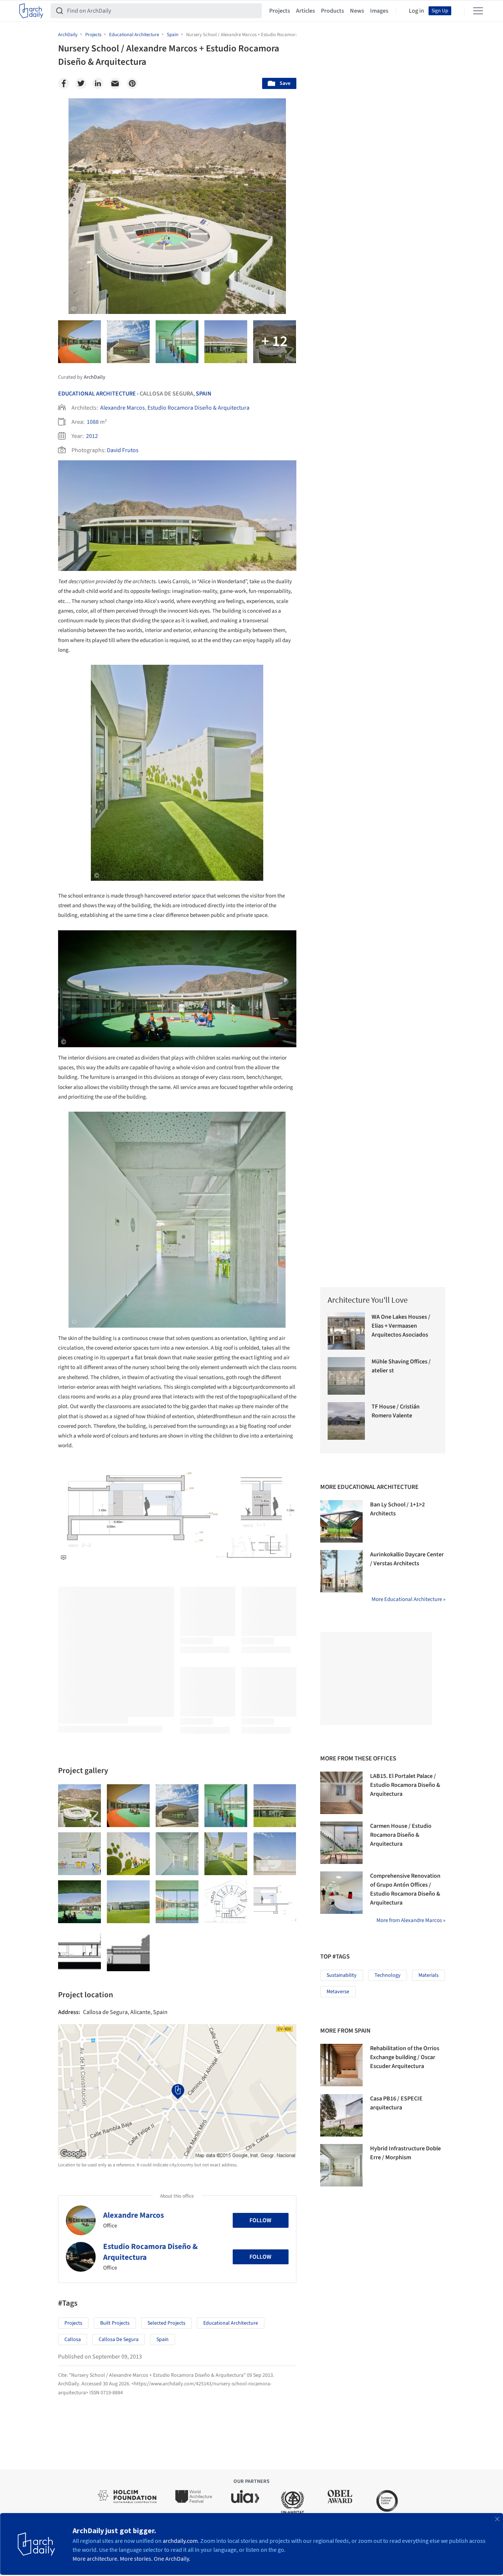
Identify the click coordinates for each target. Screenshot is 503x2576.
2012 (92, 436)
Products (332, 11)
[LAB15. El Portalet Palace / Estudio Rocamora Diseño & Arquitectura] (341, 1793)
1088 (93, 422)
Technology (388, 1975)
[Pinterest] (132, 83)
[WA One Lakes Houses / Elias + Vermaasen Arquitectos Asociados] (346, 1331)
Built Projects (115, 2323)
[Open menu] (478, 11)
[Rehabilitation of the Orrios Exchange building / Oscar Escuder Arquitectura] (341, 2065)
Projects (280, 11)
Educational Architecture (97, 394)
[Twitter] (81, 83)
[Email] (115, 83)
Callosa (73, 2340)
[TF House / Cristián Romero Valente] (346, 1421)
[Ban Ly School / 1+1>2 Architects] (341, 1521)
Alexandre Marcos (122, 408)
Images (379, 11)
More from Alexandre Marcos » (411, 1920)
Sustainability (342, 1975)
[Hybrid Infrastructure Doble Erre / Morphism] (341, 2165)
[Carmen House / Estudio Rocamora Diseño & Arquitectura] (341, 1843)
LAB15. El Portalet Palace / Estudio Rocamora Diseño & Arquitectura (405, 1785)
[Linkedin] (98, 83)
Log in (416, 11)
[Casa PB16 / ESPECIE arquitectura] (341, 2115)
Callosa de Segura (119, 2340)
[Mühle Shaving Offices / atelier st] (346, 1376)
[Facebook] (64, 83)
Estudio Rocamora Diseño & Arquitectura (198, 408)
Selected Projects (166, 2323)
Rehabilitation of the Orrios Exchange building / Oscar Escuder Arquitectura (405, 2057)
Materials (429, 1975)
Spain (204, 394)
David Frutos (123, 450)
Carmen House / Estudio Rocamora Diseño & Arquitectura (401, 1835)
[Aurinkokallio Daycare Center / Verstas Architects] (341, 1571)
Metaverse (338, 1992)
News (357, 11)
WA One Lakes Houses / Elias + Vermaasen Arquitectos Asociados (401, 1326)
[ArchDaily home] (31, 11)
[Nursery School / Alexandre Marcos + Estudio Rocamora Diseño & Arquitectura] (79, 1806)
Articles (305, 11)
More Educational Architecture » (408, 1599)
